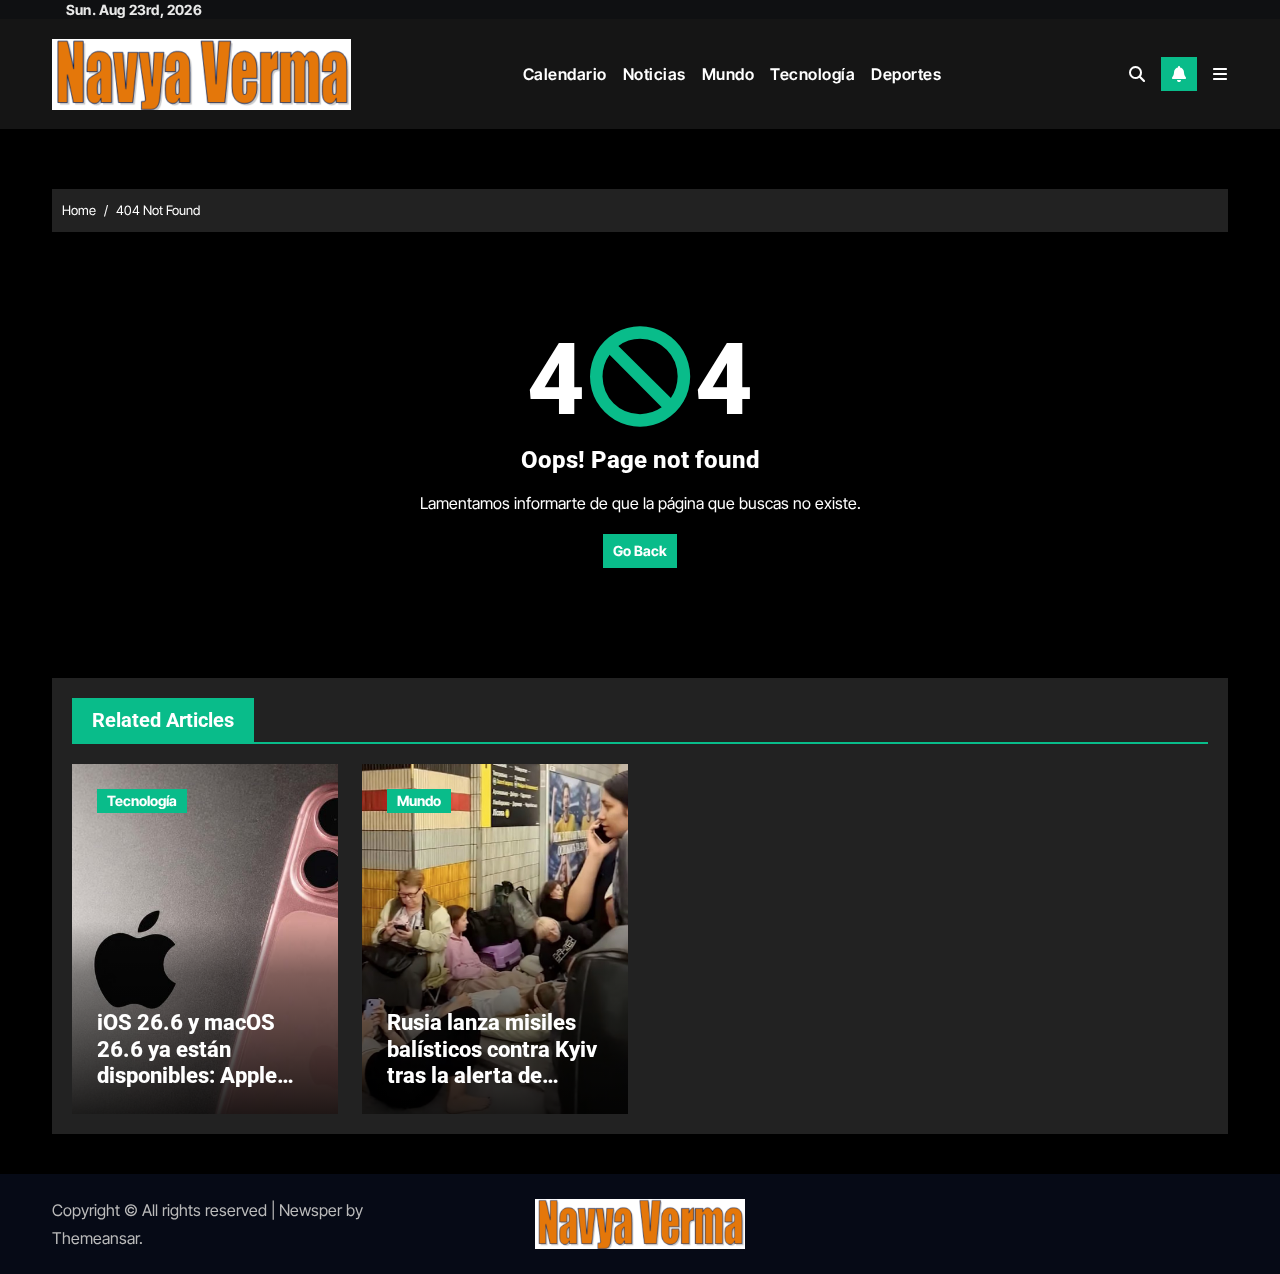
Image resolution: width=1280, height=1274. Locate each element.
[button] (1220, 74)
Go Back (640, 550)
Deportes (906, 74)
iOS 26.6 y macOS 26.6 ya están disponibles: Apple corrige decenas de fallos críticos (190, 1075)
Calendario (565, 74)
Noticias (654, 74)
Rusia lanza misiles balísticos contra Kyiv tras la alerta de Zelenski (492, 1062)
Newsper (310, 1210)
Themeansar (95, 1238)
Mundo (728, 74)
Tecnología (812, 74)
